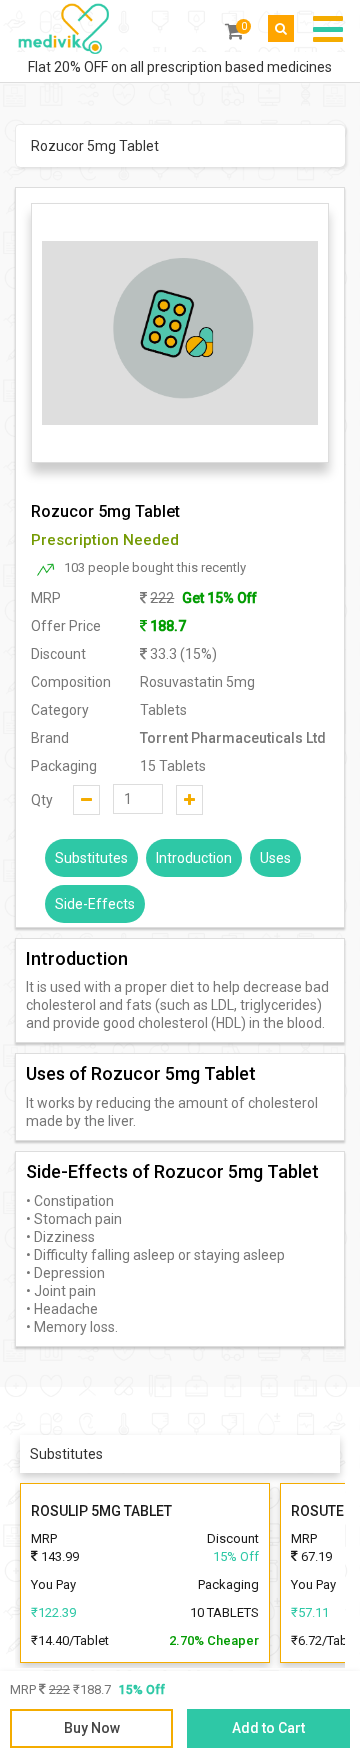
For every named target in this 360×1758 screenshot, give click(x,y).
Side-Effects (95, 904)
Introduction (194, 858)
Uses (275, 858)
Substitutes (91, 858)
